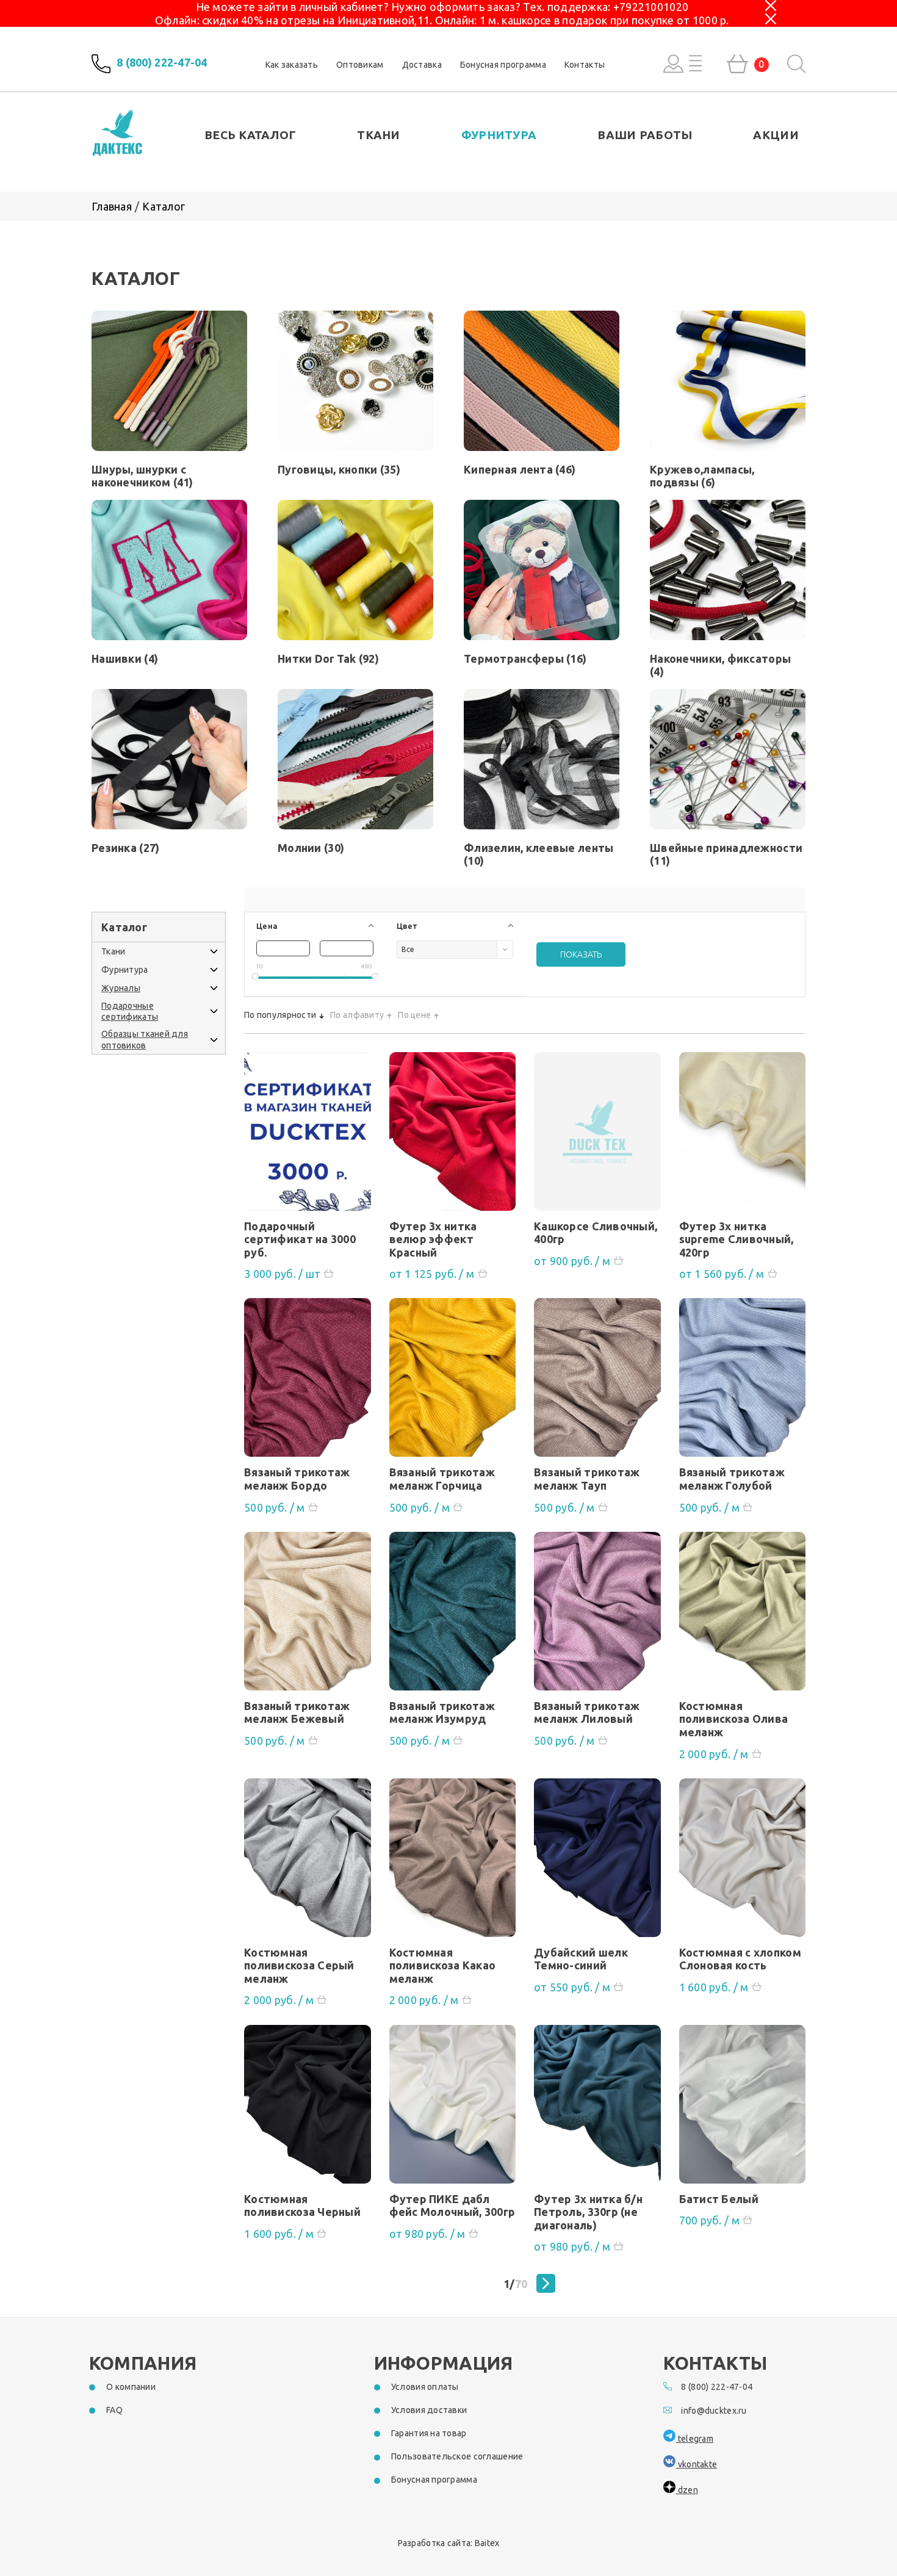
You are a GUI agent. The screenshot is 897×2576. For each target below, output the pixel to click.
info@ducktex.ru (714, 2411)
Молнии (311, 848)
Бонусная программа (503, 65)
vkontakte (696, 2464)
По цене (414, 1015)
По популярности (280, 1015)
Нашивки (125, 658)
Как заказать (292, 65)
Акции (776, 135)
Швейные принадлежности (726, 854)
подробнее (308, 1136)
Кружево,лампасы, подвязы (702, 476)
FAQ (114, 2410)
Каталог (164, 206)
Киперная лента (520, 469)
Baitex (487, 2543)
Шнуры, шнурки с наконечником (142, 476)
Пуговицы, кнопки (339, 469)
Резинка (125, 848)
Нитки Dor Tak (328, 658)
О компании (131, 2387)
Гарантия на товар (429, 2433)
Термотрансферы (525, 658)
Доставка (422, 65)
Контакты (585, 65)
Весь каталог (250, 135)
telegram (694, 2439)
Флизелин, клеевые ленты (539, 854)
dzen (686, 2490)
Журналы (121, 988)
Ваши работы (645, 135)
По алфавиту (357, 1015)
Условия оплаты (425, 2387)
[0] (737, 64)
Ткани (378, 135)
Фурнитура (499, 135)
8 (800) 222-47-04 (162, 63)
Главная (112, 206)
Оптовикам (360, 65)
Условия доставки (429, 2410)
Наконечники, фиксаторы (720, 665)
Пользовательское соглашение (457, 2456)
